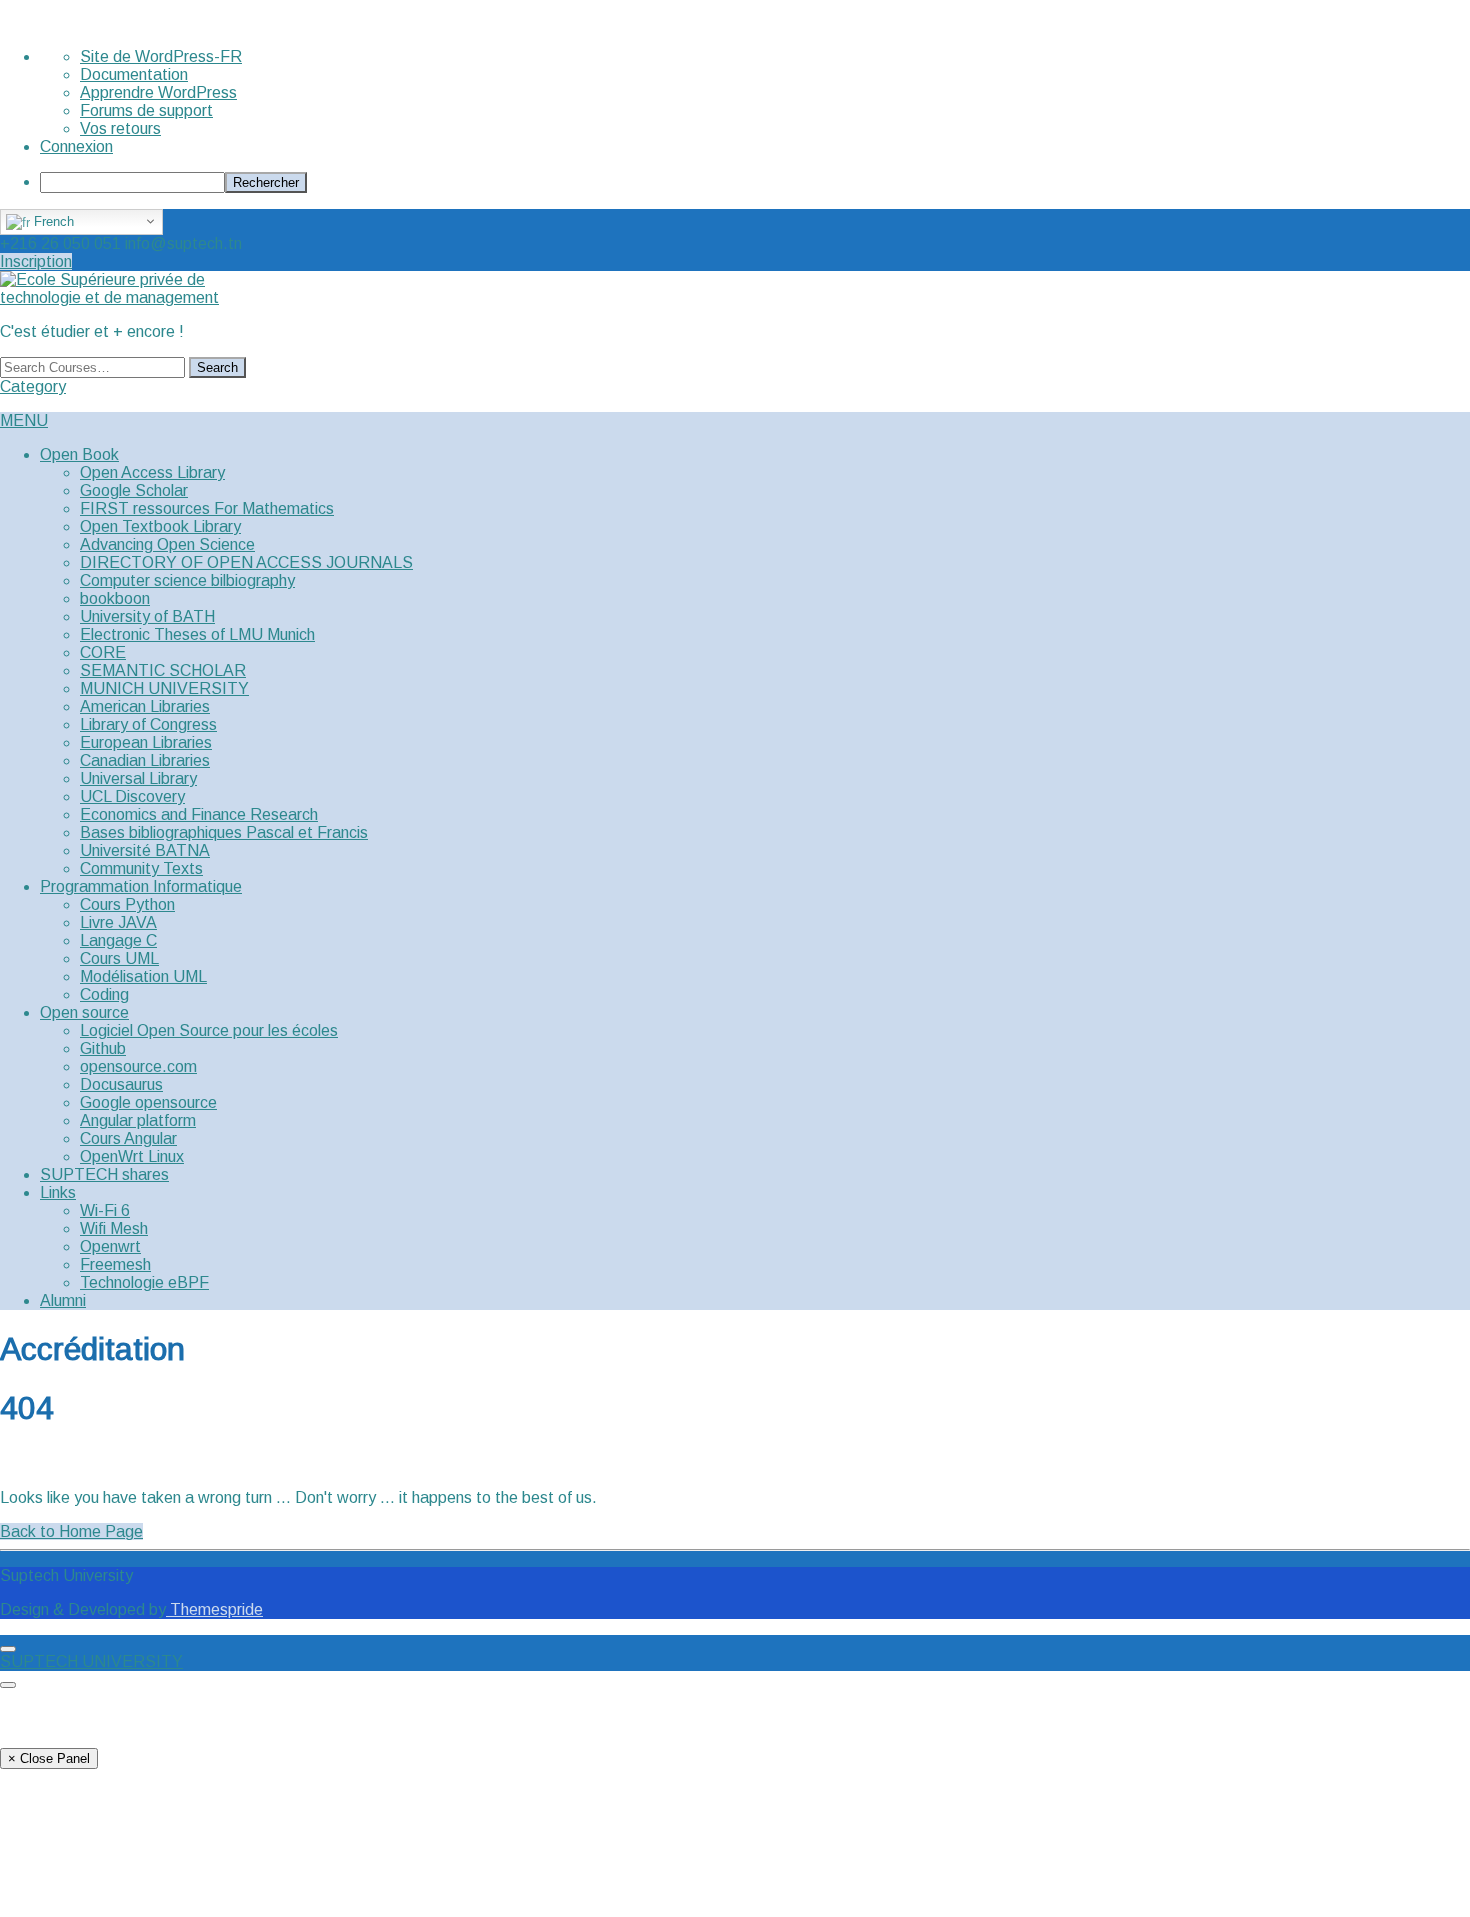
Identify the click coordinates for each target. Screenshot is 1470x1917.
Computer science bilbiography (187, 580)
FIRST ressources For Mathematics (207, 508)
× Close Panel (49, 1758)
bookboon (115, 598)
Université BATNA (145, 850)
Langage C (118, 940)
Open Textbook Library (160, 526)
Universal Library (138, 778)
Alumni (63, 1300)
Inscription (36, 261)
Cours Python (127, 904)
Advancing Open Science (167, 544)
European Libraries (146, 742)
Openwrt (110, 1246)
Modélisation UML (143, 976)
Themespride (214, 1609)
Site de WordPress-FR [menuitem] (161, 56)
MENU (24, 420)
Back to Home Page (71, 1531)
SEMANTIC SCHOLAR (163, 670)
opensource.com (138, 1066)
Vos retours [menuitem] (120, 128)
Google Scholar (134, 490)
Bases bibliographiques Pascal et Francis (224, 832)
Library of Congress (148, 724)
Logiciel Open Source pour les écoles (209, 1030)
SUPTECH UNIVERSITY (91, 1661)
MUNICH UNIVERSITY (164, 688)
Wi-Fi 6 (105, 1210)
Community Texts (141, 868)
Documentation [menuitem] (134, 74)
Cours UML (119, 958)
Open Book (79, 454)
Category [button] (33, 386)
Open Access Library (152, 472)
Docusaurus (121, 1084)
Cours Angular (128, 1138)
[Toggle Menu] (8, 1649)
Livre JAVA (118, 922)
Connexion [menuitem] (76, 146)
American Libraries (145, 706)
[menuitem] (755, 182)
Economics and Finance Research (199, 814)
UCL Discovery (132, 796)
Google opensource (148, 1102)
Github (103, 1048)
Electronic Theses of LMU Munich (197, 634)
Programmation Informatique (141, 886)
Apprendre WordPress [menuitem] (158, 92)
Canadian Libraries (145, 760)
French (52, 221)
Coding (104, 994)
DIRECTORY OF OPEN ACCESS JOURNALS (246, 562)
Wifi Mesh (114, 1228)
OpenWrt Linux (132, 1156)
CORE (103, 652)
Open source (84, 1012)
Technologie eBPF (144, 1282)
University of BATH (147, 616)
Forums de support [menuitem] (146, 110)
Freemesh (115, 1264)
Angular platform (138, 1120)
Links (58, 1192)
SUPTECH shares (104, 1174)
